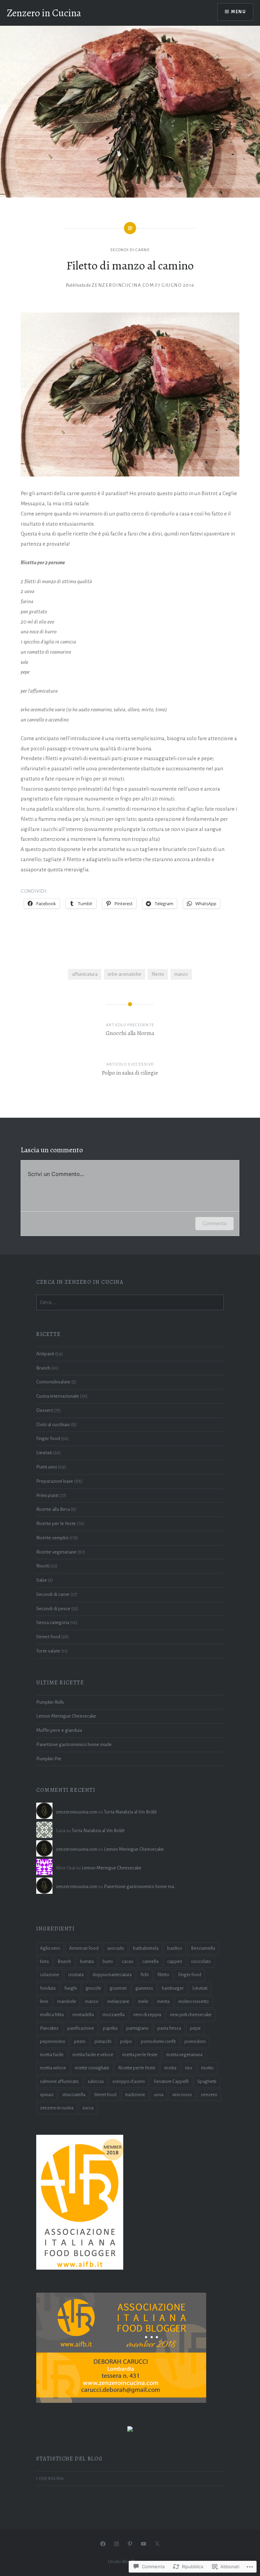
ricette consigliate (92, 2068)
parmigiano (137, 2028)
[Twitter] (157, 2544)
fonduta (48, 1988)
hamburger (173, 1988)
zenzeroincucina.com (123, 285)
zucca (88, 2108)
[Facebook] (103, 2544)
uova (159, 2095)
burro (108, 1961)
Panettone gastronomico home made (74, 1745)
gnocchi (93, 1988)
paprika (110, 2028)
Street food (48, 1637)
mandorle (67, 2001)
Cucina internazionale (58, 1396)
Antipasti (45, 1354)
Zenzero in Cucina (44, 13)
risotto (207, 2068)
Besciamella (203, 1948)
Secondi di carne (130, 250)
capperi (175, 1961)
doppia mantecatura (112, 1975)
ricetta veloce (53, 2068)
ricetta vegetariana (184, 2055)
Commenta (214, 1223)
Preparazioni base (55, 1481)
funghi (71, 1988)
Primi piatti (47, 1495)
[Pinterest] (130, 2544)
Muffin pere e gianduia (59, 1730)
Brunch (43, 1368)
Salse (42, 1580)
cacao (128, 1961)
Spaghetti (207, 2081)
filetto (158, 974)
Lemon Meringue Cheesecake (66, 1716)
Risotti (43, 1566)
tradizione (135, 2095)
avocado (116, 1948)
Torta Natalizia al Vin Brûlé (130, 1812)
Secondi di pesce (53, 1609)
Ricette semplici (52, 1538)
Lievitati (44, 1453)
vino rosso (182, 2095)
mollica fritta (52, 2015)
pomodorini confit (158, 2041)
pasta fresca (169, 2028)
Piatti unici (47, 1467)
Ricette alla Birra (53, 1509)
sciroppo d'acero (129, 2081)
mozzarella (114, 2015)
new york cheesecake (191, 2015)
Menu (239, 12)
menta (163, 2001)
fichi (145, 1975)
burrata (87, 1961)
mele (143, 2001)
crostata (76, 1975)
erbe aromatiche (124, 974)
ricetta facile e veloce (93, 2055)
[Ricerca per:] (130, 1303)
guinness (144, 1988)
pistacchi (103, 2041)
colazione (50, 1975)
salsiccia (96, 2081)
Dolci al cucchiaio (53, 1425)
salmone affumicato (59, 2081)
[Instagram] (116, 2544)
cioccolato (201, 1961)
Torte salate (48, 1651)
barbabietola (146, 1948)
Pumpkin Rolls (50, 1702)
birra (44, 1961)
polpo (126, 2041)
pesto (80, 2041)
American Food (84, 1948)
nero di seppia (147, 2015)
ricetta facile (52, 2055)
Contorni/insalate (53, 1382)
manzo (181, 974)
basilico (175, 1948)
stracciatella (74, 2095)
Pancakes (49, 2028)
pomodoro (195, 2041)
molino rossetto (194, 2001)
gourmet (118, 1988)
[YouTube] (144, 2544)
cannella (150, 1961)
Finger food (48, 1438)
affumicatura (85, 974)
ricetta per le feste (140, 2055)
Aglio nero (50, 1948)
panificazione (81, 2028)
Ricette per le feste (56, 1524)
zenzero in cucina (57, 2108)
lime (44, 2001)
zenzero (209, 2095)
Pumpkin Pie (49, 1759)
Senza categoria (53, 1622)
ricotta (170, 2068)
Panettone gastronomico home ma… (140, 1887)
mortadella (83, 2015)
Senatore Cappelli (171, 2081)
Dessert (45, 1410)
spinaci (47, 2095)
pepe (195, 2028)
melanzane (118, 2001)
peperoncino (53, 2041)
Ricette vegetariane (56, 1552)
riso (189, 2068)
